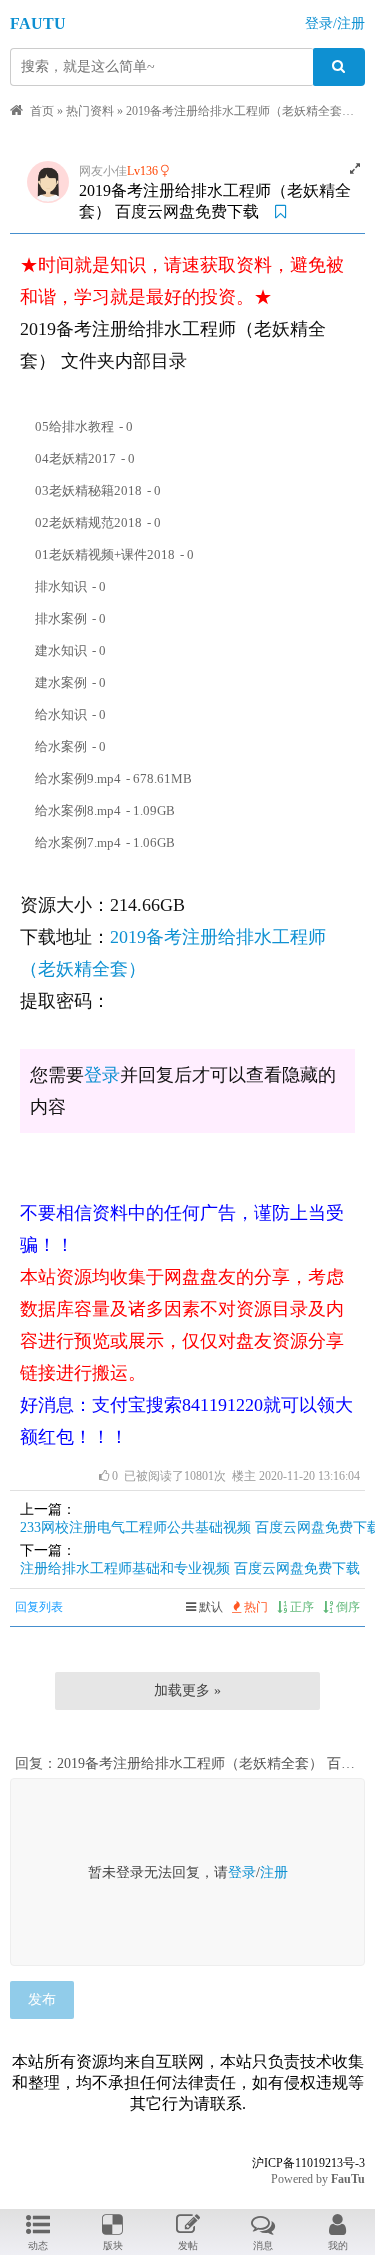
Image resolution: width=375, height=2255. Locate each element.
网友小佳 (103, 171)
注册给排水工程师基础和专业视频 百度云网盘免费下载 (190, 1568)
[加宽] (355, 169)
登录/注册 (335, 23)
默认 (209, 1607)
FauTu (348, 2179)
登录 (102, 1075)
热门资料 (90, 111)
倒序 (346, 1607)
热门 (254, 1607)
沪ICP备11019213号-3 (308, 2163)
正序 (300, 1607)
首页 (42, 111)
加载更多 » (187, 1690)
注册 (274, 1872)
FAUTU (38, 23)
